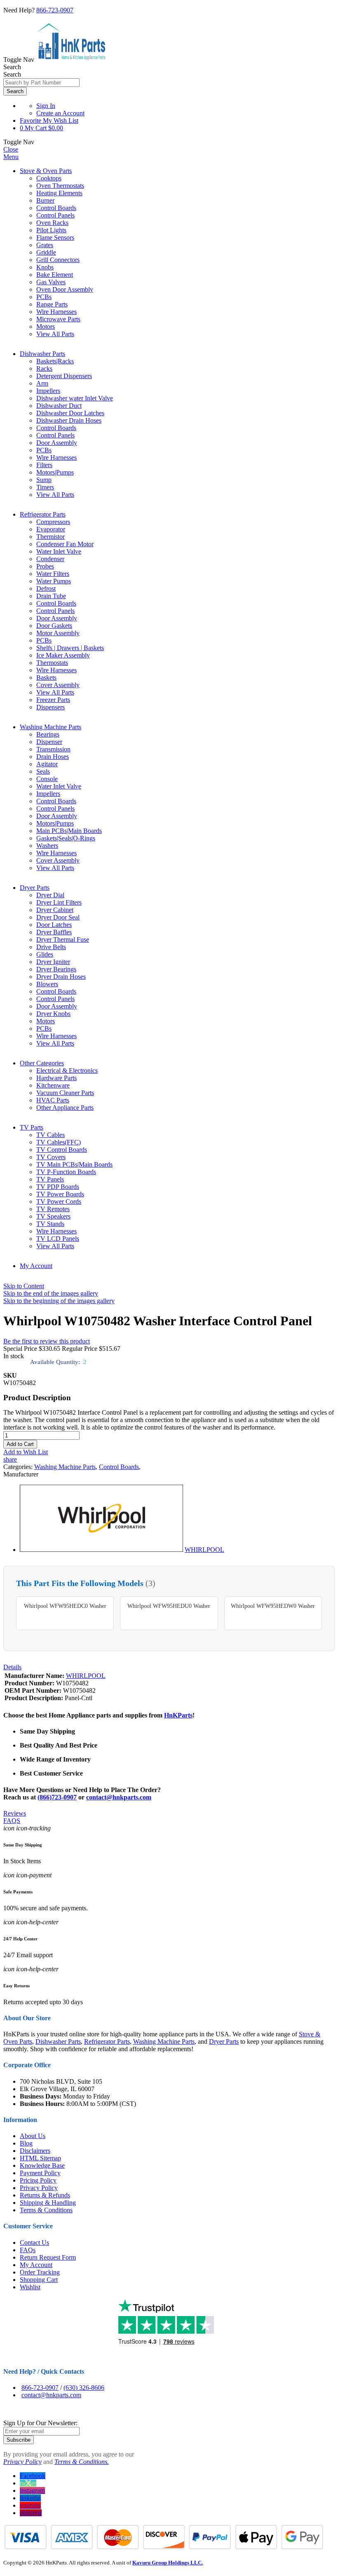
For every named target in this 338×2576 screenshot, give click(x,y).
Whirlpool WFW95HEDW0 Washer (273, 1606)
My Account (36, 1266)
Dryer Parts (35, 888)
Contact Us (34, 2243)
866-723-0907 (55, 10)
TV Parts (32, 1127)
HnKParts (178, 1715)
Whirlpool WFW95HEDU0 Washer (169, 1606)
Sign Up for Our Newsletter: (40, 2423)
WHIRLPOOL (204, 1550)
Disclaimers (35, 2151)
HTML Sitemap (40, 2158)
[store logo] (71, 60)
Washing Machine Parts (50, 727)
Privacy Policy (39, 2188)
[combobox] (41, 83)
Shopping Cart (39, 2280)
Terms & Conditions (46, 2210)
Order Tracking (40, 2272)
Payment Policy (40, 2173)
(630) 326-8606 (84, 2388)
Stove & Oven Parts (46, 171)
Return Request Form (48, 2257)
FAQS (12, 1821)
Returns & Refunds (45, 2195)
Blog (26, 2143)
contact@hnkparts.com (119, 1797)
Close (11, 149)
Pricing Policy (38, 2180)
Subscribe (19, 2440)
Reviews (15, 1813)
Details (12, 1667)
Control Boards (119, 1467)
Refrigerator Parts (43, 514)
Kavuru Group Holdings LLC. (168, 2563)
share (10, 1459)
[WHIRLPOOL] (101, 1550)
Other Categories (42, 1063)
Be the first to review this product (47, 1341)
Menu (11, 157)
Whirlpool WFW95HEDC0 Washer (65, 1606)
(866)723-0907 (57, 1797)
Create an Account (60, 113)
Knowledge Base (42, 2165)
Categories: (19, 1467)
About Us (33, 2136)
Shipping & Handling (48, 2203)
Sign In (46, 106)
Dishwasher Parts (42, 354)
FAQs (28, 2250)
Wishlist (30, 2287)
